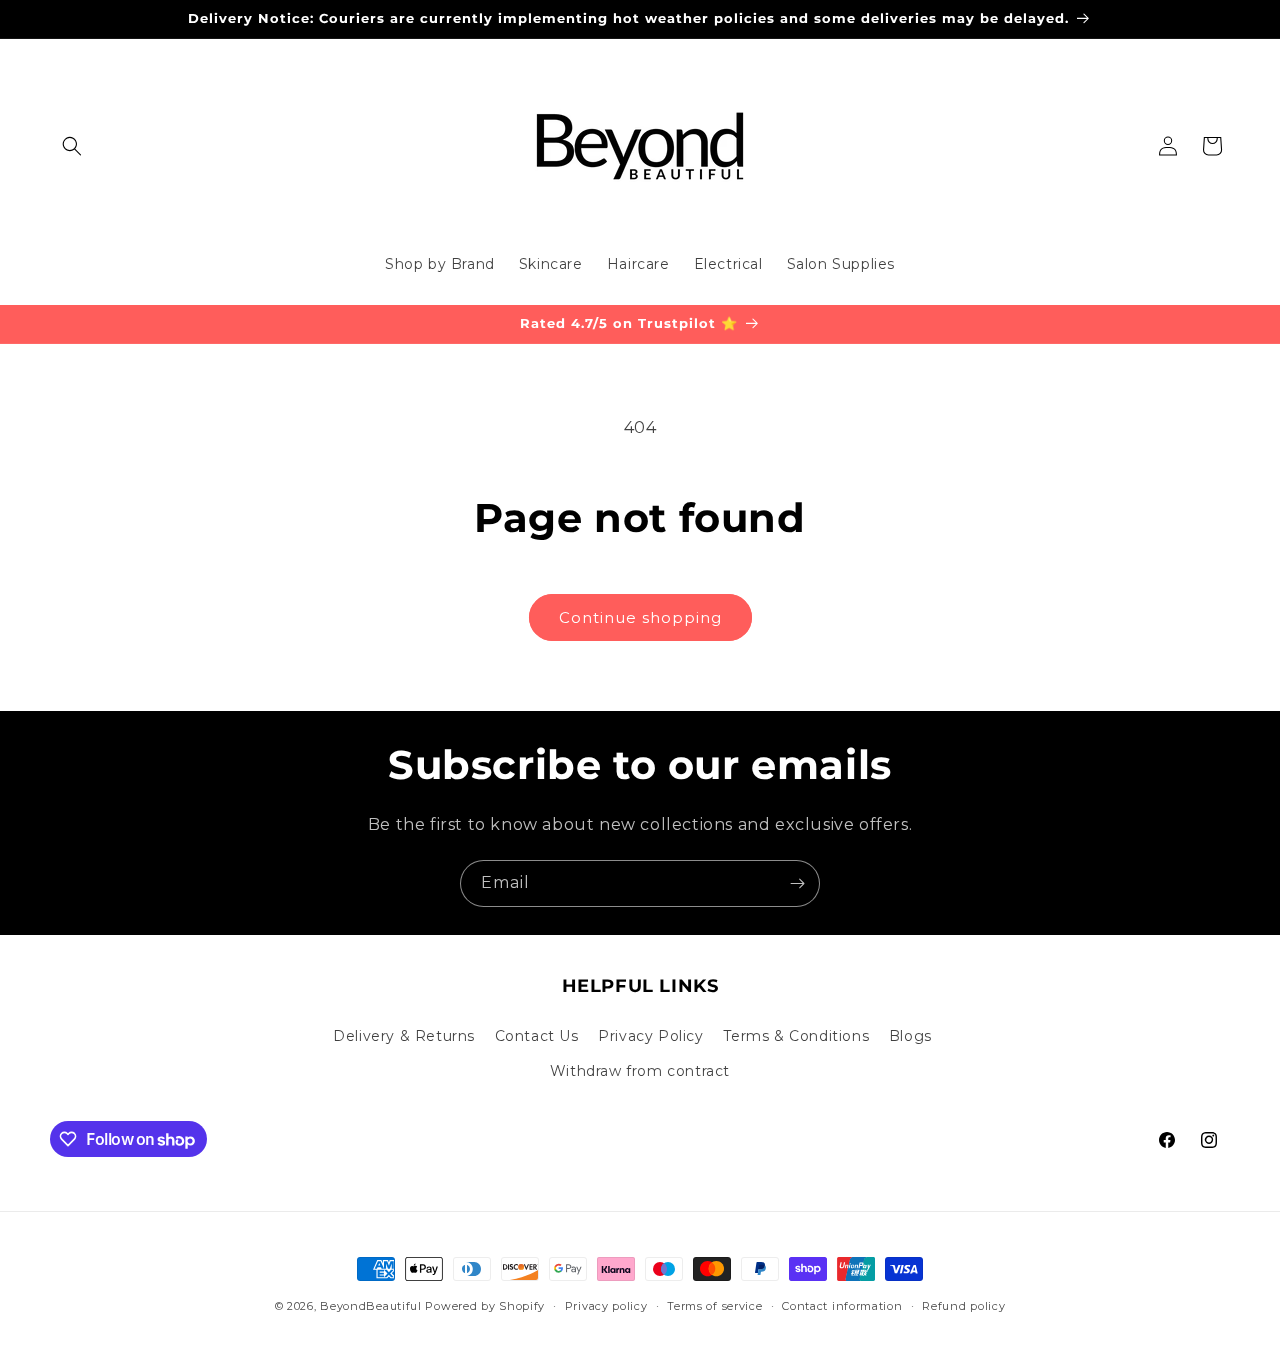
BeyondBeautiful (371, 1306)
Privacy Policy (650, 1036)
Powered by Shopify (485, 1306)
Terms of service (714, 1306)
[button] (72, 146)
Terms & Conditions (796, 1036)
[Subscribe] (797, 883)
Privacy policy (606, 1306)
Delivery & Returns (404, 1036)
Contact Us (537, 1036)
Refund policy (963, 1306)
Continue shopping (640, 617)
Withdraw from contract (640, 1071)
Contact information (842, 1306)
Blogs (910, 1036)
